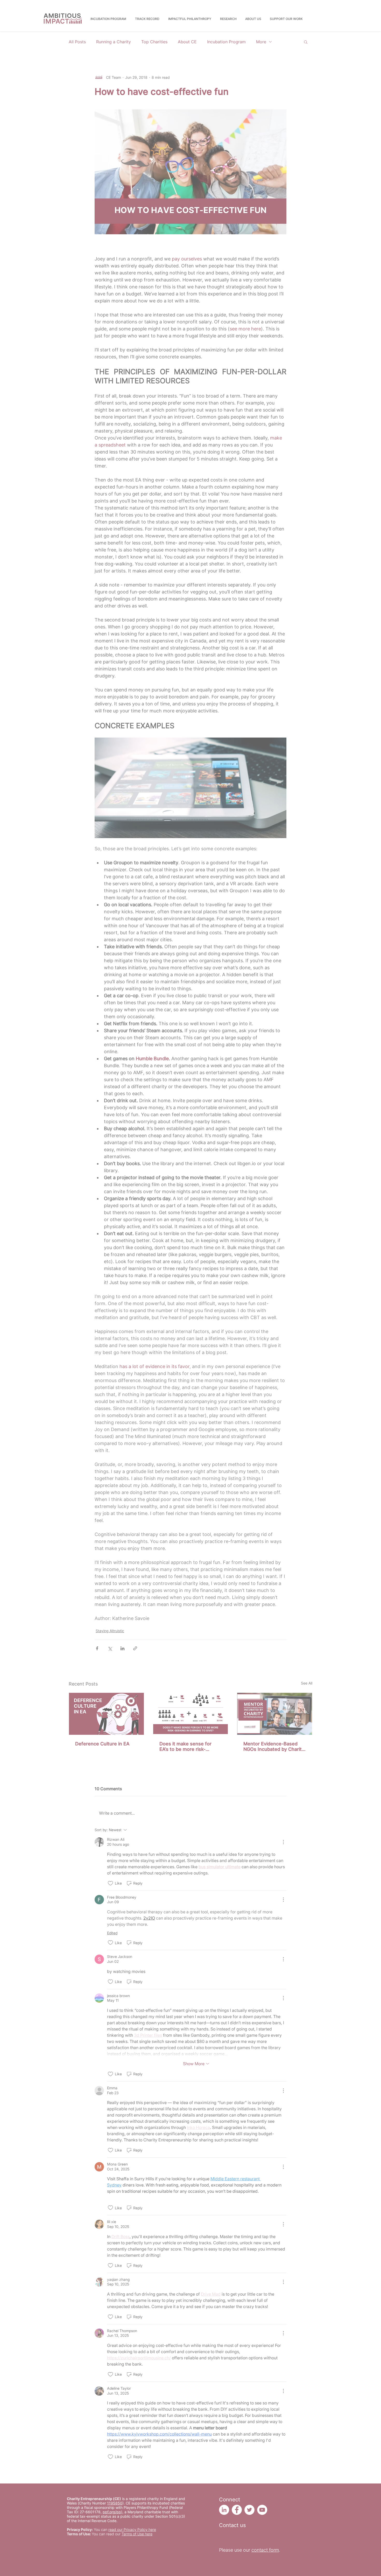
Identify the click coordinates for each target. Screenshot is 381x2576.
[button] (373, 1266)
